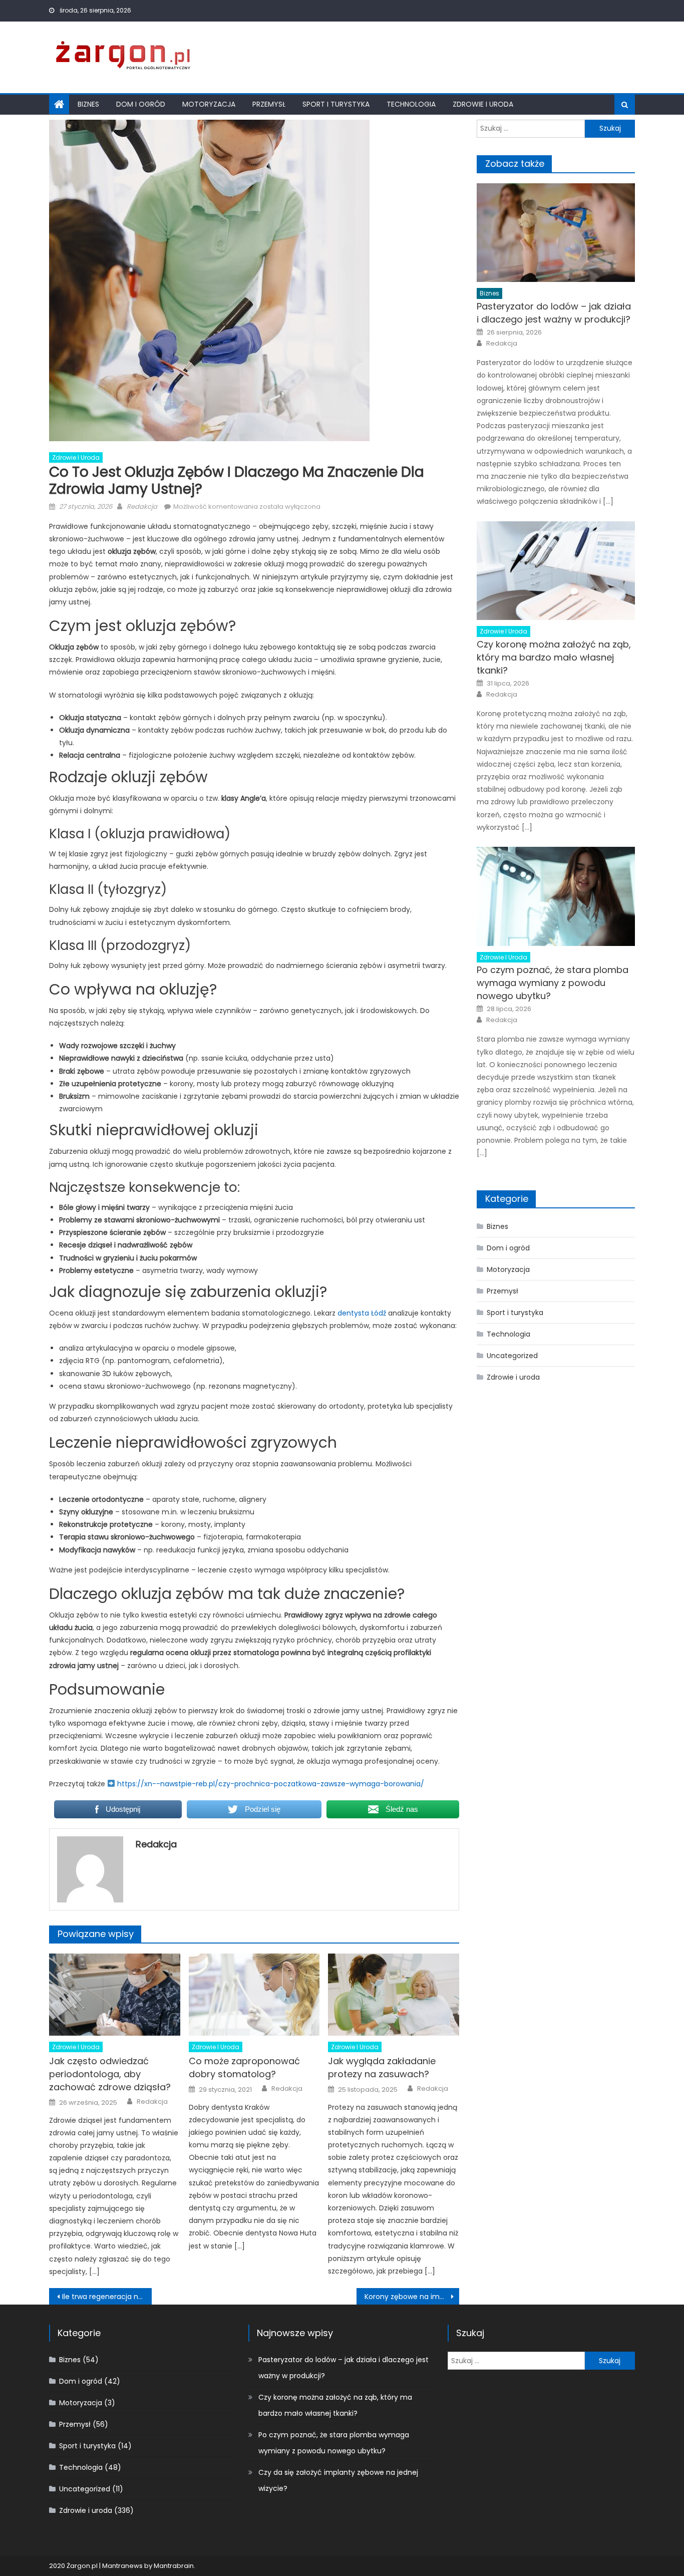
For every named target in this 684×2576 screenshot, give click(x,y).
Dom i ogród (141, 104)
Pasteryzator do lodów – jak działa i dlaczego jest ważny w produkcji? (554, 313)
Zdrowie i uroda (483, 104)
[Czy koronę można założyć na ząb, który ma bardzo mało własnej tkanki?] (556, 571)
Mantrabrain (174, 2566)
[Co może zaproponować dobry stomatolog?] (254, 1995)
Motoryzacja (209, 104)
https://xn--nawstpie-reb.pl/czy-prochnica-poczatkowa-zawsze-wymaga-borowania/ (271, 1784)
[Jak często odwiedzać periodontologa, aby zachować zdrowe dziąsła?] (115, 1995)
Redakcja (142, 507)
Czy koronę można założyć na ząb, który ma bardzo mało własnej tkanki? (554, 657)
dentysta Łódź (362, 1313)
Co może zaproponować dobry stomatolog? (244, 2067)
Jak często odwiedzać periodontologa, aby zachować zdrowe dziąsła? (110, 2074)
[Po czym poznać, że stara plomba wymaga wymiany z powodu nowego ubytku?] (556, 896)
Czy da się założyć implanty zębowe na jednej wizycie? (338, 2480)
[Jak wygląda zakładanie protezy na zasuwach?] (394, 1995)
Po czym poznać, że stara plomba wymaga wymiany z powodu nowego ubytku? (553, 983)
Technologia (411, 104)
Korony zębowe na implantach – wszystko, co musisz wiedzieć (412, 2297)
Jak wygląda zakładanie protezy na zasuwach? (382, 2067)
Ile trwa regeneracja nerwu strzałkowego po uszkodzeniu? (107, 2297)
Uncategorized (512, 1356)
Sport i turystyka (336, 104)
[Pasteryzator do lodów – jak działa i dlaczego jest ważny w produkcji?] (556, 233)
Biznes (88, 104)
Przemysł (269, 104)
